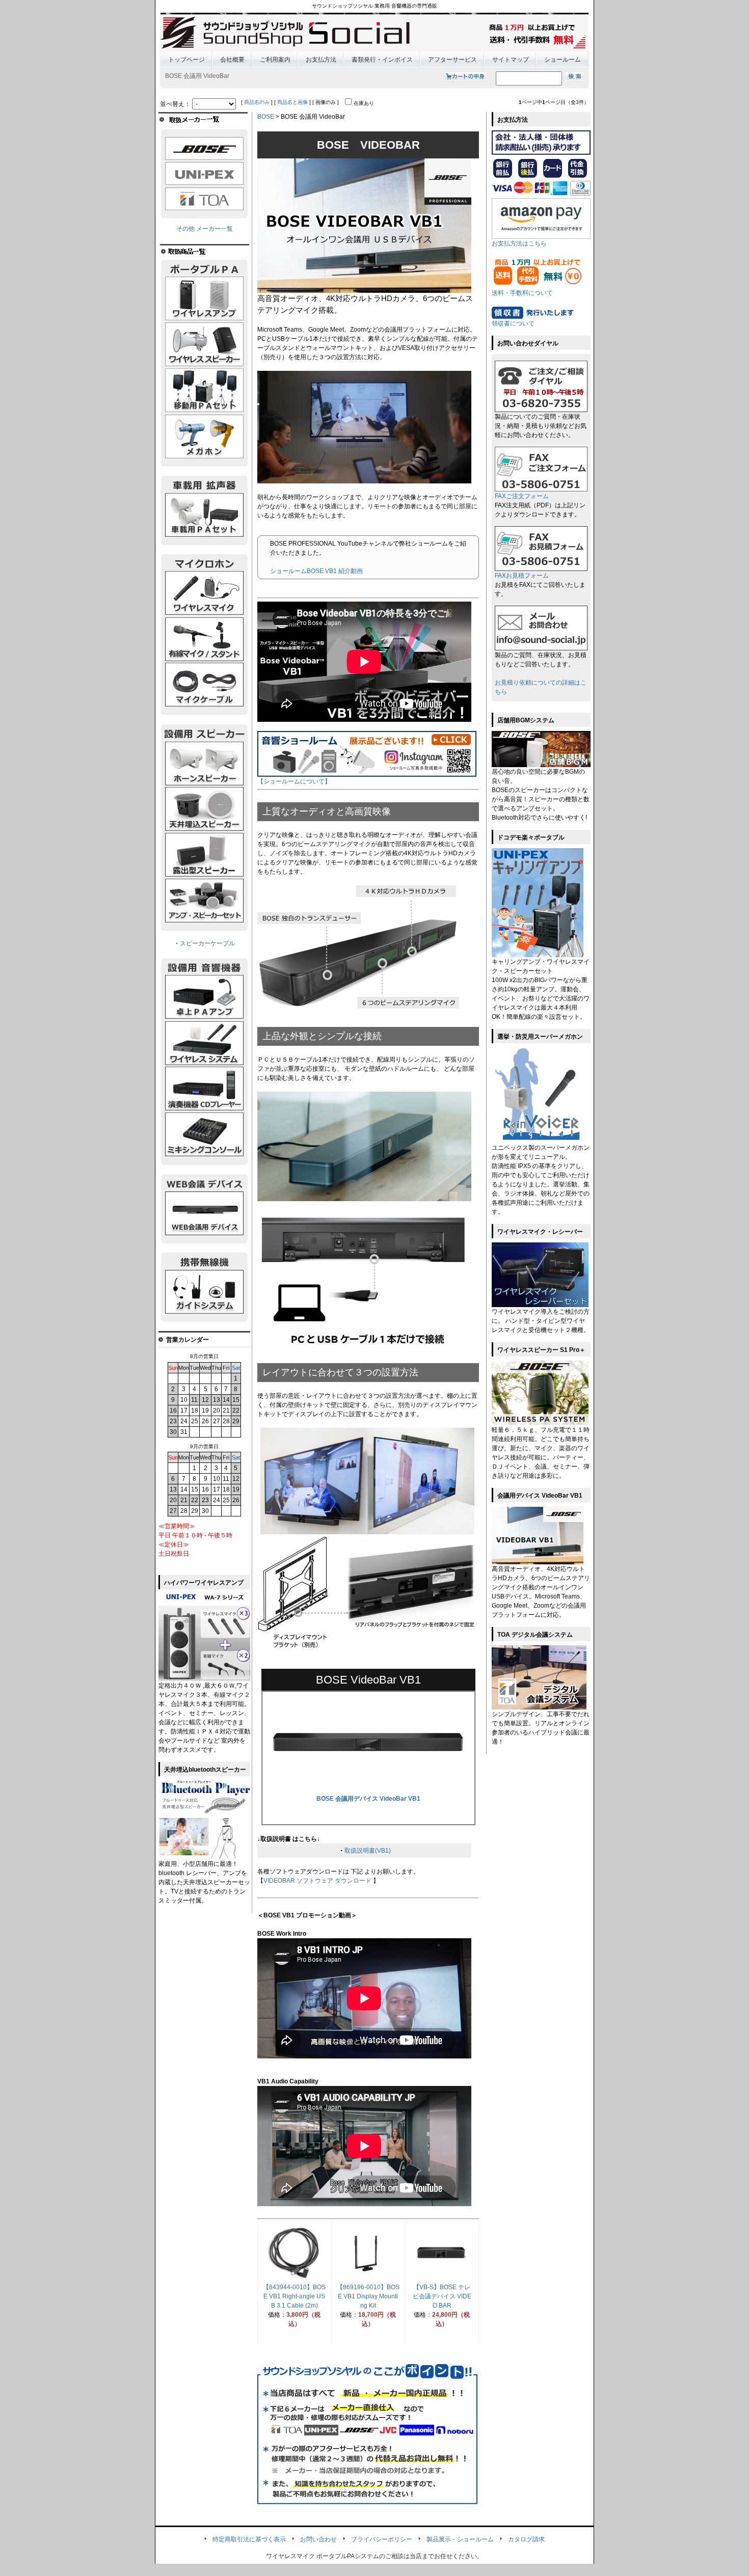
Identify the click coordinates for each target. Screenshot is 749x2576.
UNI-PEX (204, 174)
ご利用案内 (275, 60)
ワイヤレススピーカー (204, 345)
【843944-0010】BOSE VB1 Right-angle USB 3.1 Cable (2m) (294, 2296)
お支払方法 (321, 60)
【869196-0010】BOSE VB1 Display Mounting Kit (368, 2296)
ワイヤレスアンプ (204, 299)
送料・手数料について (522, 293)
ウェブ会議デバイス (204, 1213)
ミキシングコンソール (204, 1135)
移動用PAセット (204, 391)
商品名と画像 (292, 102)
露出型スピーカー (204, 855)
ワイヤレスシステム (204, 1043)
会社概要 (232, 60)
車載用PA (204, 515)
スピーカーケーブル (207, 943)
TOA (204, 199)
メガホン (204, 437)
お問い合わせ (318, 2539)
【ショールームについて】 (294, 781)
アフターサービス (452, 60)
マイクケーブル (204, 685)
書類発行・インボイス (382, 60)
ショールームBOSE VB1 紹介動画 (316, 571)
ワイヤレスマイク (204, 593)
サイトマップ (511, 60)
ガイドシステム (204, 1292)
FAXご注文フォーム (522, 496)
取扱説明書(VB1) (368, 1851)
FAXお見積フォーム (522, 576)
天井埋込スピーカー (204, 809)
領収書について (513, 323)
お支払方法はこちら (519, 243)
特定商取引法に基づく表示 (249, 2539)
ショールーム (563, 60)
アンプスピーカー (204, 901)
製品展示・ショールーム (460, 2539)
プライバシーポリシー (382, 2539)
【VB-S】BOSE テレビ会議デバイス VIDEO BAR (442, 2296)
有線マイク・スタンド (204, 639)
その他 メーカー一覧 (205, 229)
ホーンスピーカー (204, 764)
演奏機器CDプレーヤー (204, 1089)
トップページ (186, 60)
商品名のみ (257, 102)
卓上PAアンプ (204, 997)
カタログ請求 (526, 2539)
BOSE (266, 117)
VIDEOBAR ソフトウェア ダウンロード (317, 1881)
